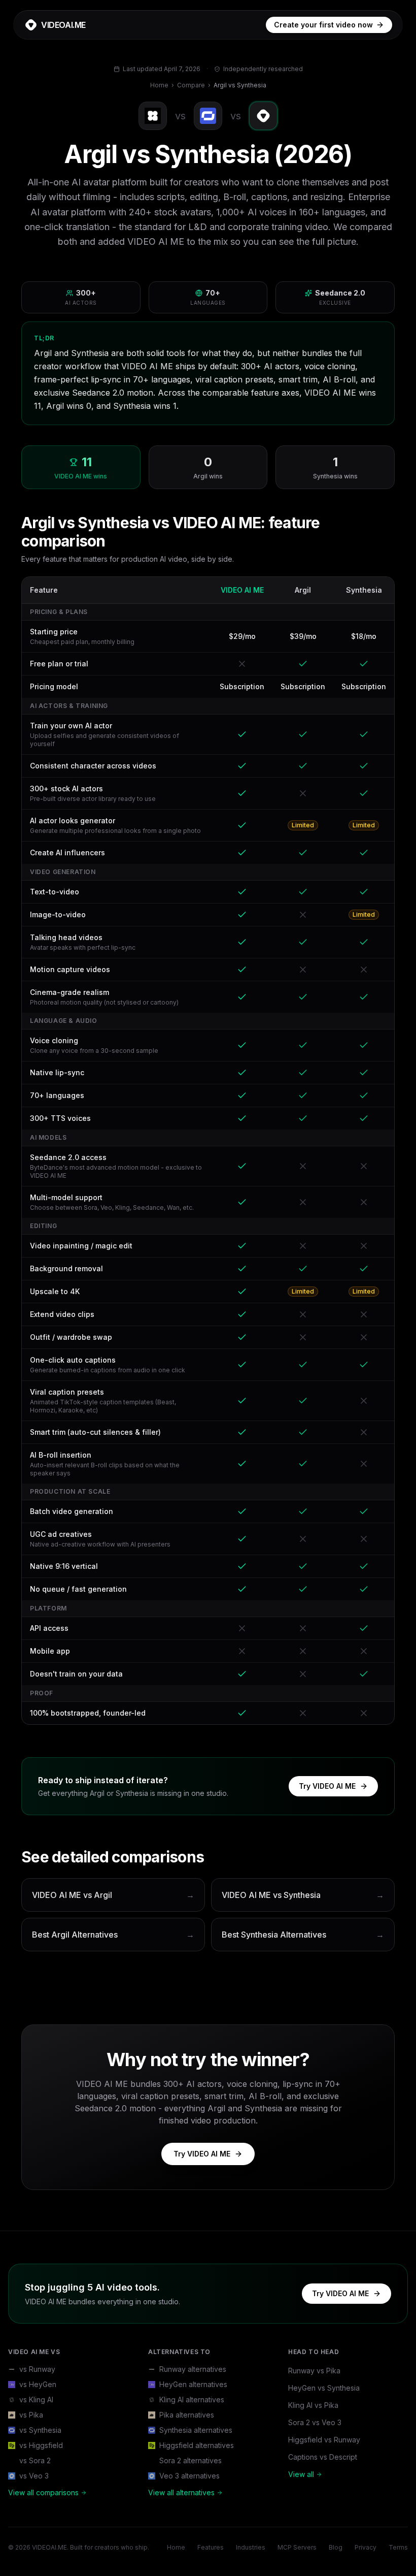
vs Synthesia (40, 2430)
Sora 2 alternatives (190, 2460)
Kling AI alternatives (192, 2400)
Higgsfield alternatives (197, 2445)
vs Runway (37, 2369)
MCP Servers (297, 2547)
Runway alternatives (193, 2369)
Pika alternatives (187, 2415)
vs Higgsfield (41, 2445)
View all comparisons (43, 2492)
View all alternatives (181, 2492)
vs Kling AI (36, 2400)
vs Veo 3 (34, 2476)
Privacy (366, 2547)
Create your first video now (323, 25)
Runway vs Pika (314, 2371)
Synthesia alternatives (196, 2430)
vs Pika (31, 2415)
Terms (398, 2547)
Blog (336, 2547)
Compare (191, 85)
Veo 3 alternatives (189, 2476)
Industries (251, 2547)
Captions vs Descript (323, 2457)
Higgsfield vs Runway (324, 2440)
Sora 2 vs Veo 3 (315, 2422)
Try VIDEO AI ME (327, 1786)
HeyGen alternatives (193, 2384)
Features (211, 2547)
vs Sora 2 (35, 2460)
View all (301, 2474)
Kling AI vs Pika (313, 2405)
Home (159, 85)
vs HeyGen (38, 2384)
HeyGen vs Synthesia (324, 2388)
